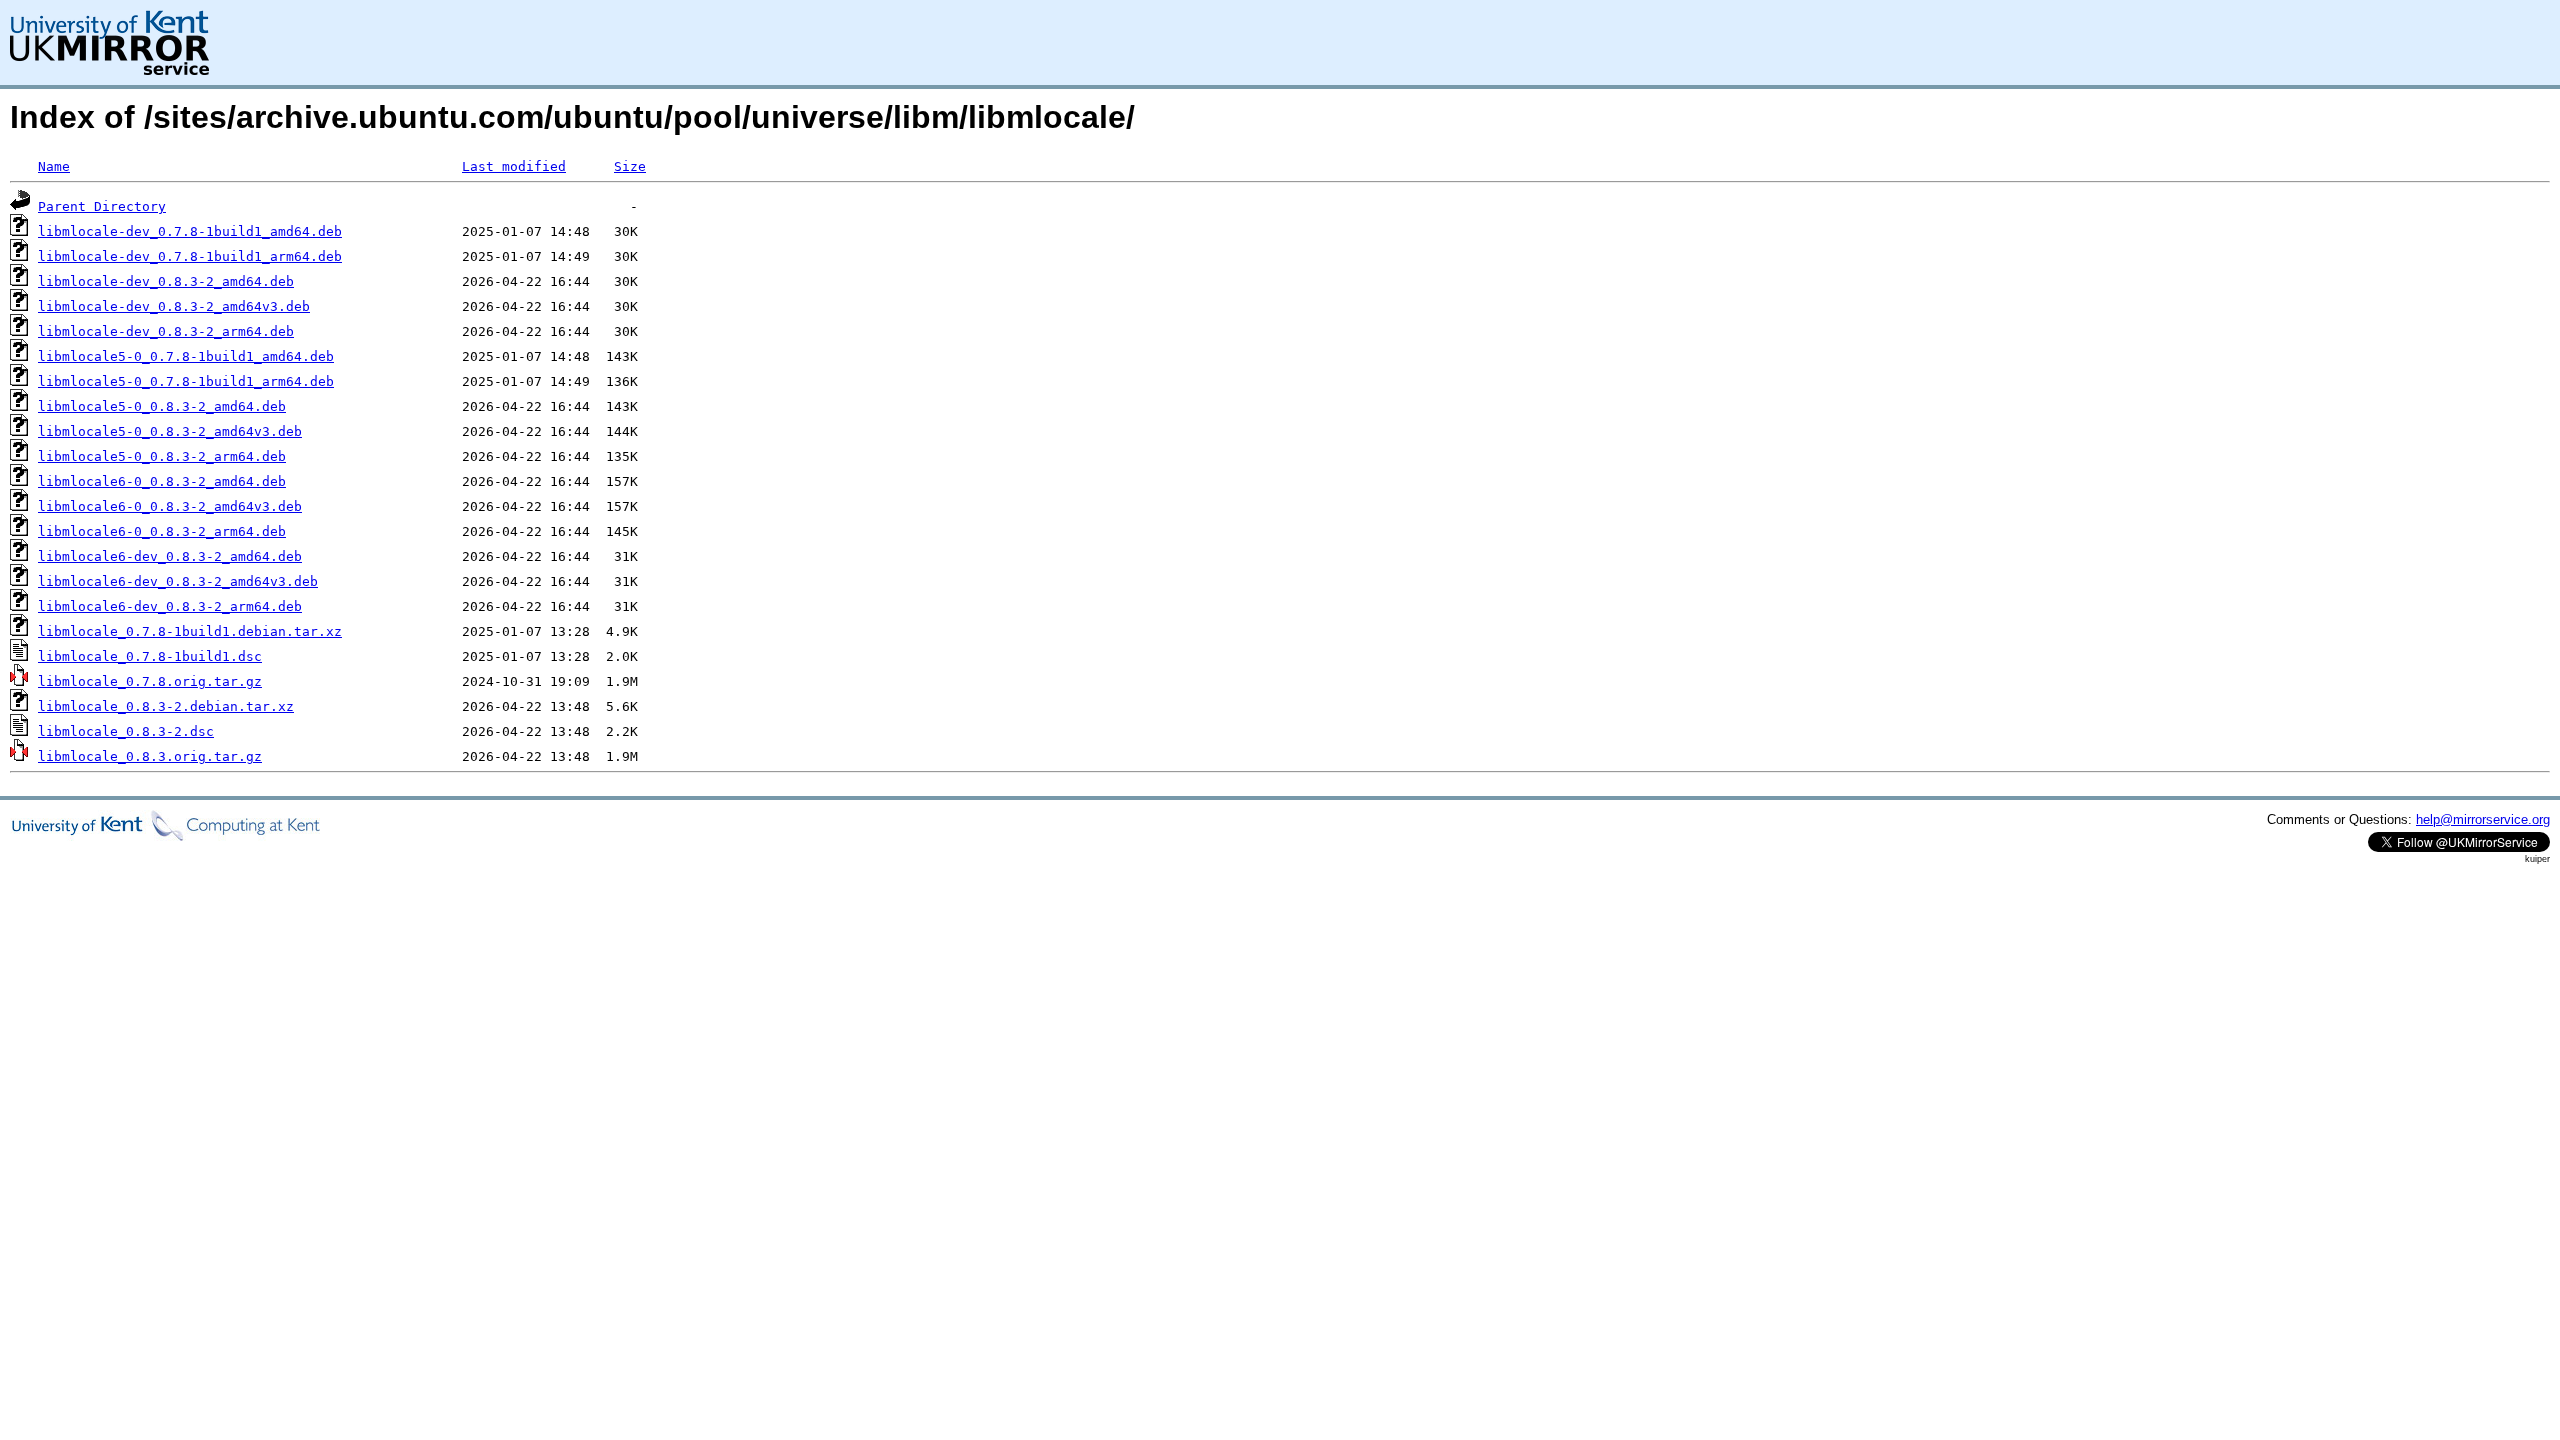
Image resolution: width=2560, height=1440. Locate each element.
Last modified (514, 166)
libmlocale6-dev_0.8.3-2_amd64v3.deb (178, 581)
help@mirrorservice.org (2483, 819)
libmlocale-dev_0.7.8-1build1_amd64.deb (190, 231)
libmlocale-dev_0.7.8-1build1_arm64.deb (190, 256)
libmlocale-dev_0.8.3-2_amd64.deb (166, 281)
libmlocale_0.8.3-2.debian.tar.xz (166, 706)
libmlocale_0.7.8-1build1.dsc (150, 656)
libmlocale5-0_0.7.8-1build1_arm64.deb (186, 381)
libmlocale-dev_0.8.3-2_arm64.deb (166, 331)
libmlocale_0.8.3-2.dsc (126, 731)
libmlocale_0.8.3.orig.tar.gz (150, 756)
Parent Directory (102, 206)
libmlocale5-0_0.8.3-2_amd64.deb (162, 406)
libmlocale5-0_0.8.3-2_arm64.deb (162, 456)
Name (54, 166)
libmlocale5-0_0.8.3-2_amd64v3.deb (170, 431)
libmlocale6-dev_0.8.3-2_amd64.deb (170, 556)
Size (630, 166)
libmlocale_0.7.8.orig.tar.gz (150, 681)
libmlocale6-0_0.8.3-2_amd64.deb (162, 481)
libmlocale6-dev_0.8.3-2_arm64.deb (170, 606)
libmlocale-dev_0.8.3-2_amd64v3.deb (174, 306)
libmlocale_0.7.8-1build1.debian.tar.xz (190, 631)
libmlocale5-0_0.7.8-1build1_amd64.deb (186, 356)
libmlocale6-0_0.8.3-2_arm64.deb (162, 531)
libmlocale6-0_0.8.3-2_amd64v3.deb (170, 506)
